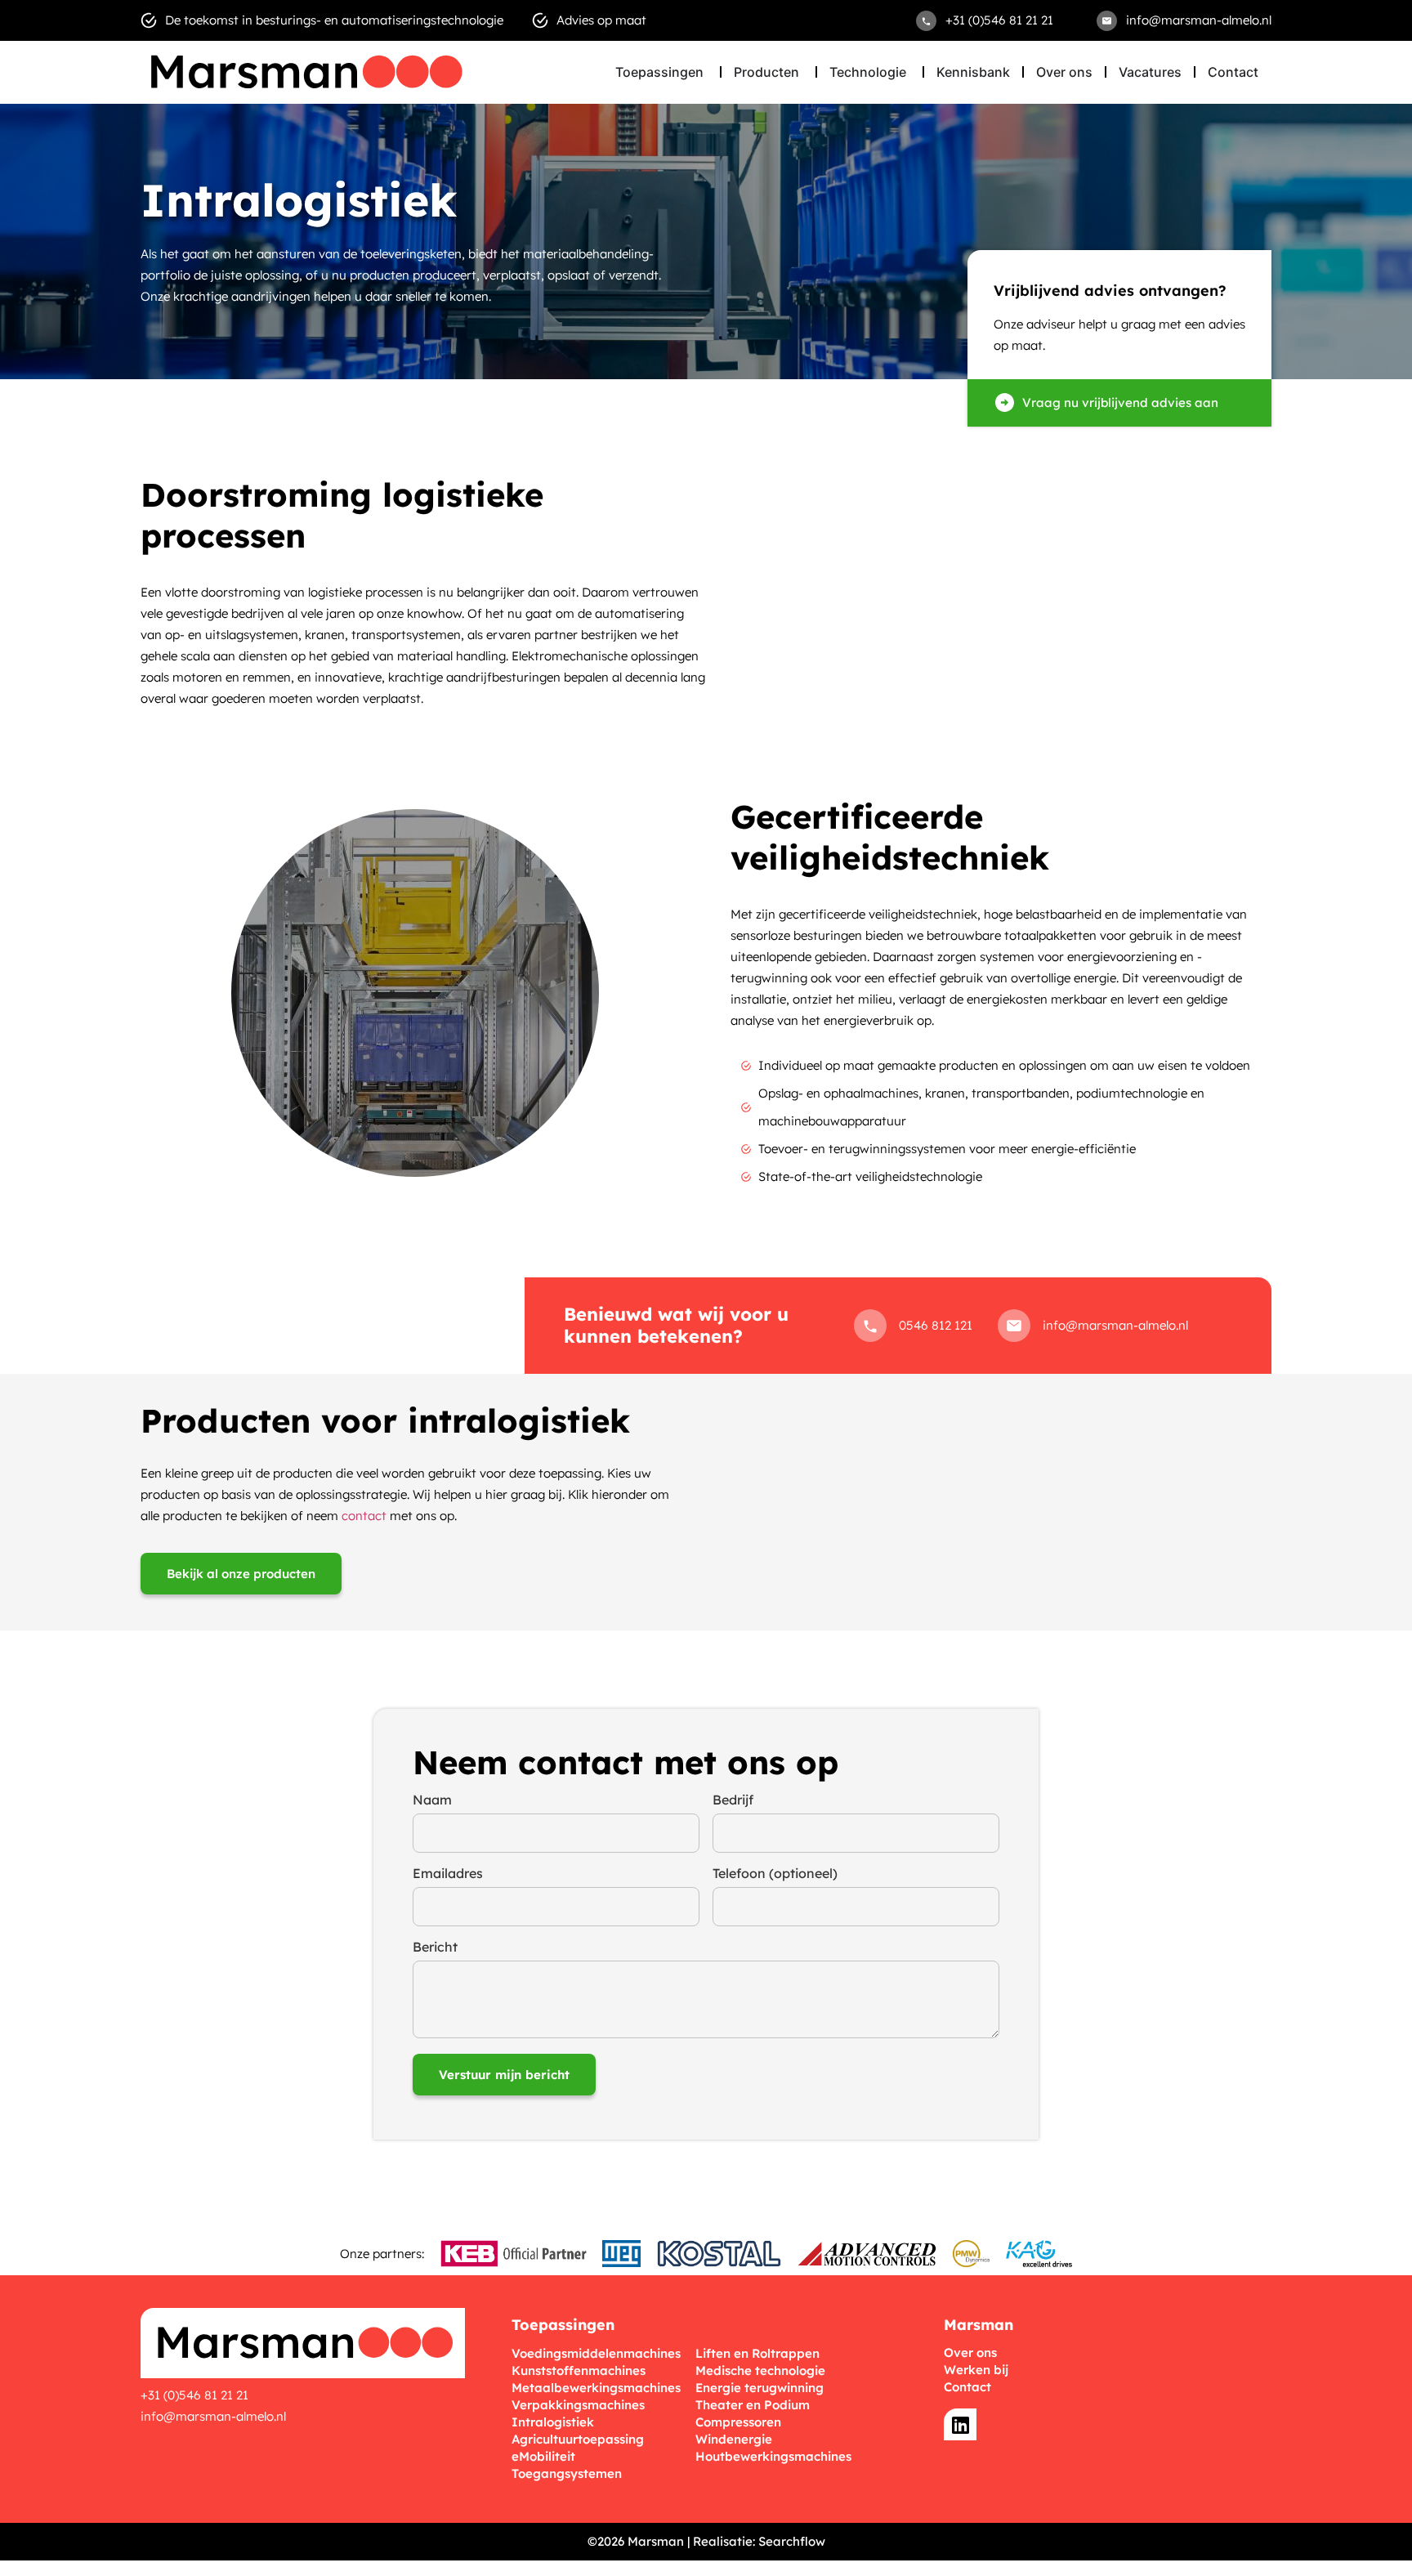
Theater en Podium (753, 2405)
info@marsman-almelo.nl (213, 2416)
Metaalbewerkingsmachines (596, 2388)
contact (364, 1516)
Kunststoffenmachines (579, 2370)
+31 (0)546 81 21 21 (194, 2395)
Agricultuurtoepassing (578, 2439)
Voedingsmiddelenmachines (596, 2353)
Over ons (970, 2352)
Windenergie (734, 2439)
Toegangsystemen (567, 2473)
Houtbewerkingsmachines (773, 2456)
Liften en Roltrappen (757, 2353)
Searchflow (792, 2541)
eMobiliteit (543, 2456)
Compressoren (738, 2422)
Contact (967, 2387)
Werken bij (976, 2370)
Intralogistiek (553, 2422)
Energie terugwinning (760, 2388)
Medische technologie (760, 2370)
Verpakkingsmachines (578, 2405)
